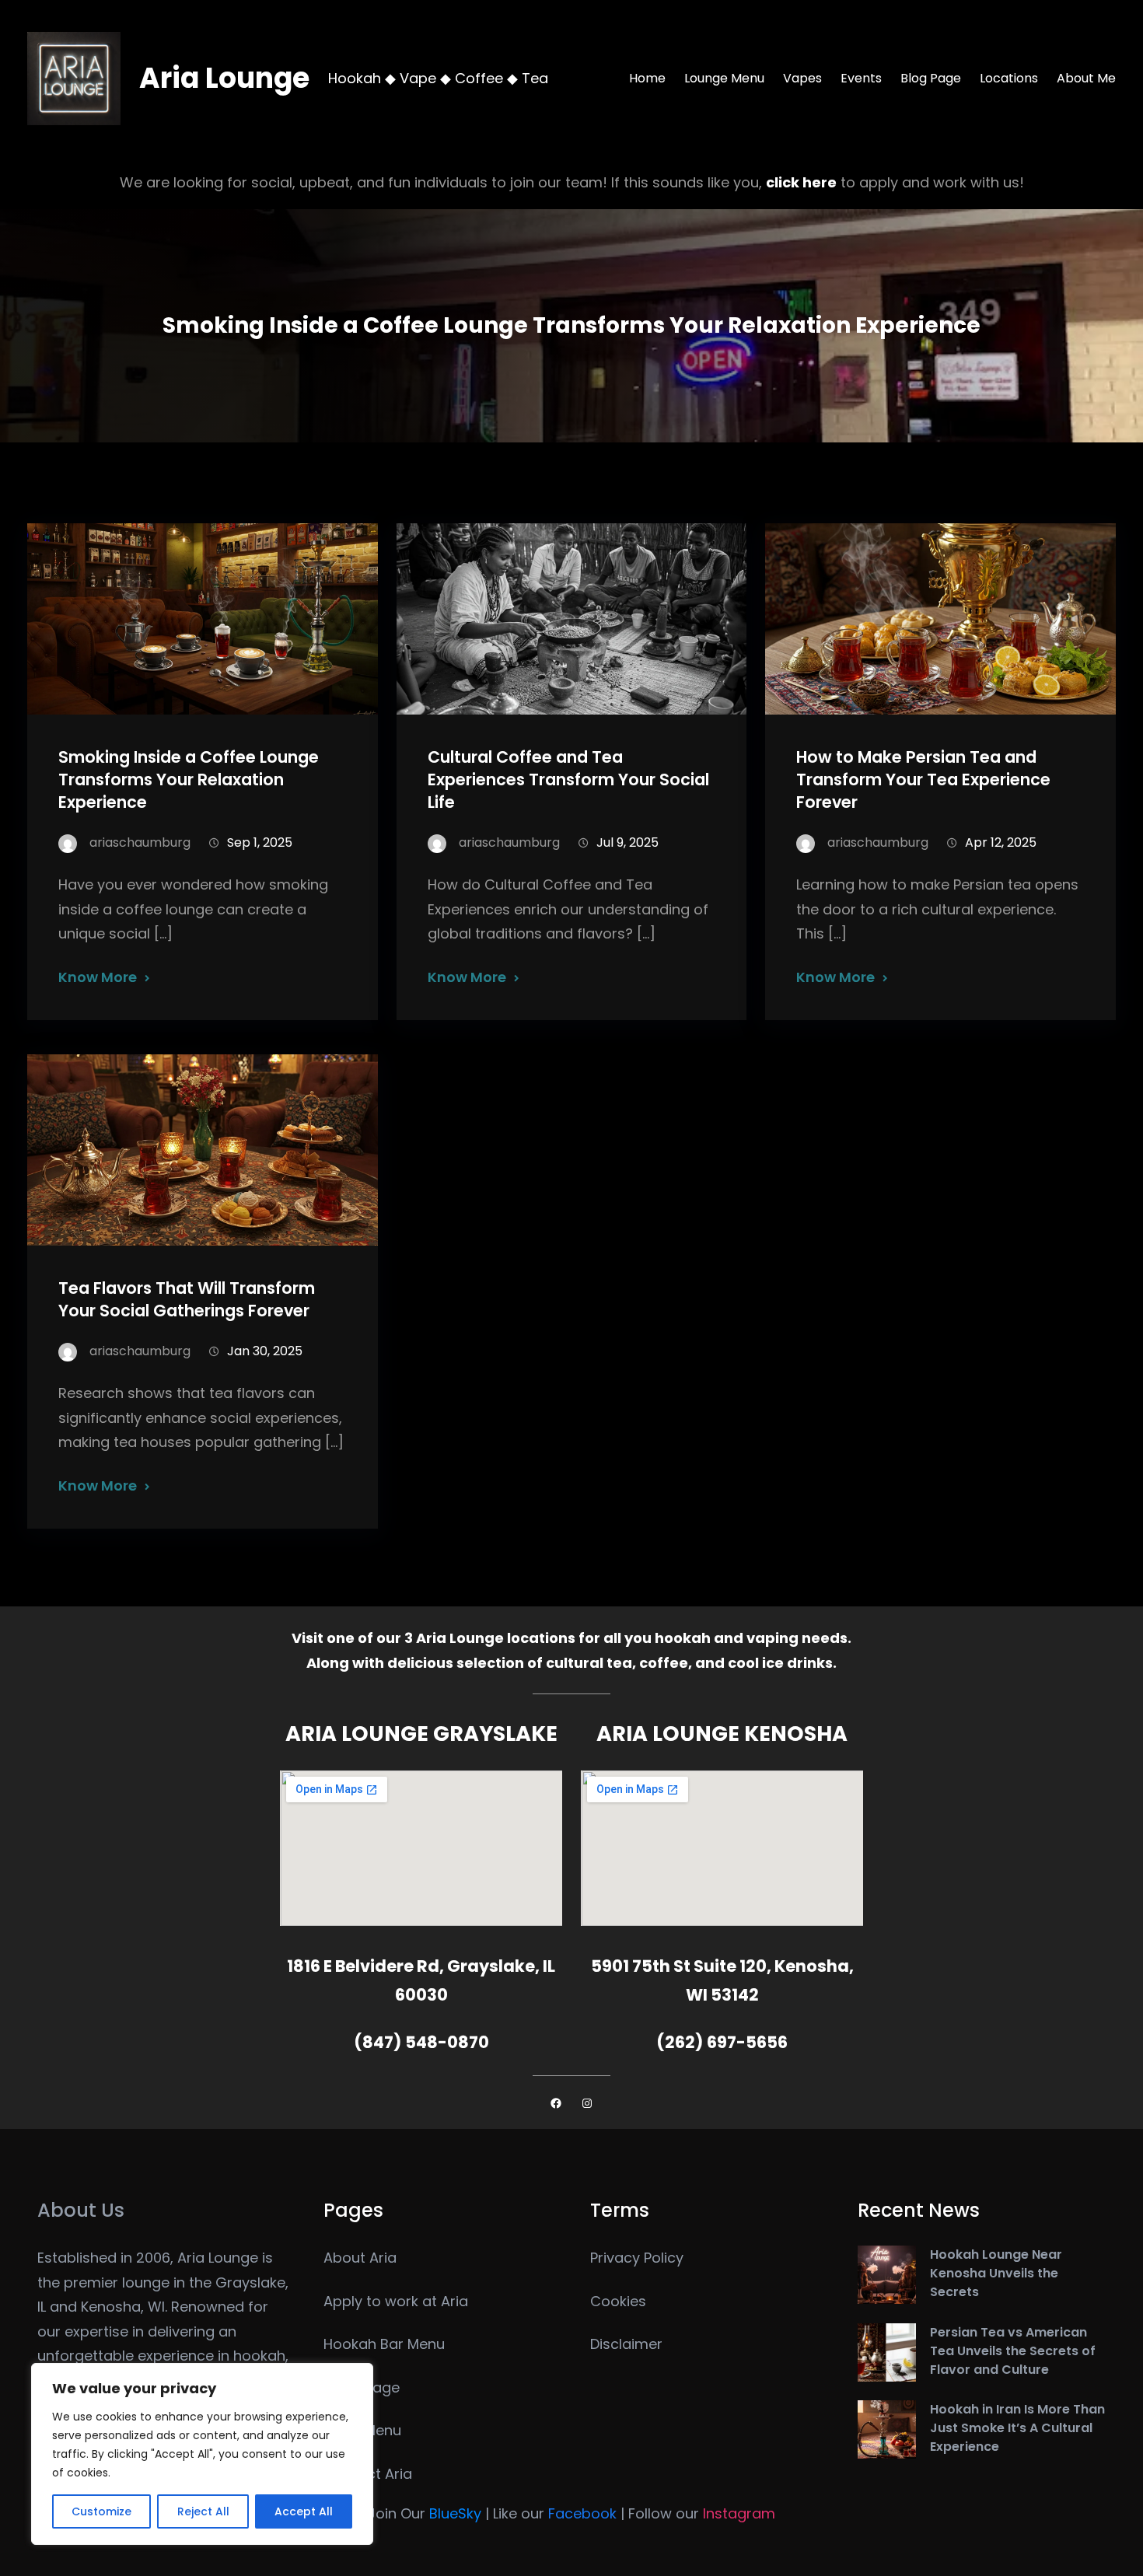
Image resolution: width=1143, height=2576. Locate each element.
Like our (555, 2513)
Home (647, 78)
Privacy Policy (637, 2258)
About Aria (360, 2258)
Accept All (304, 2511)
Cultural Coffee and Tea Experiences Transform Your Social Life (568, 779)
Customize (101, 2511)
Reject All (203, 2511)
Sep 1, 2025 (260, 842)
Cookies (618, 2301)
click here (801, 182)
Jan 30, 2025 (265, 1351)
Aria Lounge (224, 78)
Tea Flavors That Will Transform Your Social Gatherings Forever (187, 1299)
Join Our (425, 2513)
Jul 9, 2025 (627, 842)
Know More (98, 977)
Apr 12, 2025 (1001, 842)
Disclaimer (626, 2344)
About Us (81, 2210)
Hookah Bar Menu (384, 2344)
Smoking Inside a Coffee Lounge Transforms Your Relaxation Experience (189, 779)
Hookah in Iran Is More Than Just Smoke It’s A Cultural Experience (1017, 2428)
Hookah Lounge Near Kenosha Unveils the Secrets (996, 2273)
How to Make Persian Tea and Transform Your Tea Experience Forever (923, 779)
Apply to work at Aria (396, 2301)
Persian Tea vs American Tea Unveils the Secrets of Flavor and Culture (1013, 2351)
